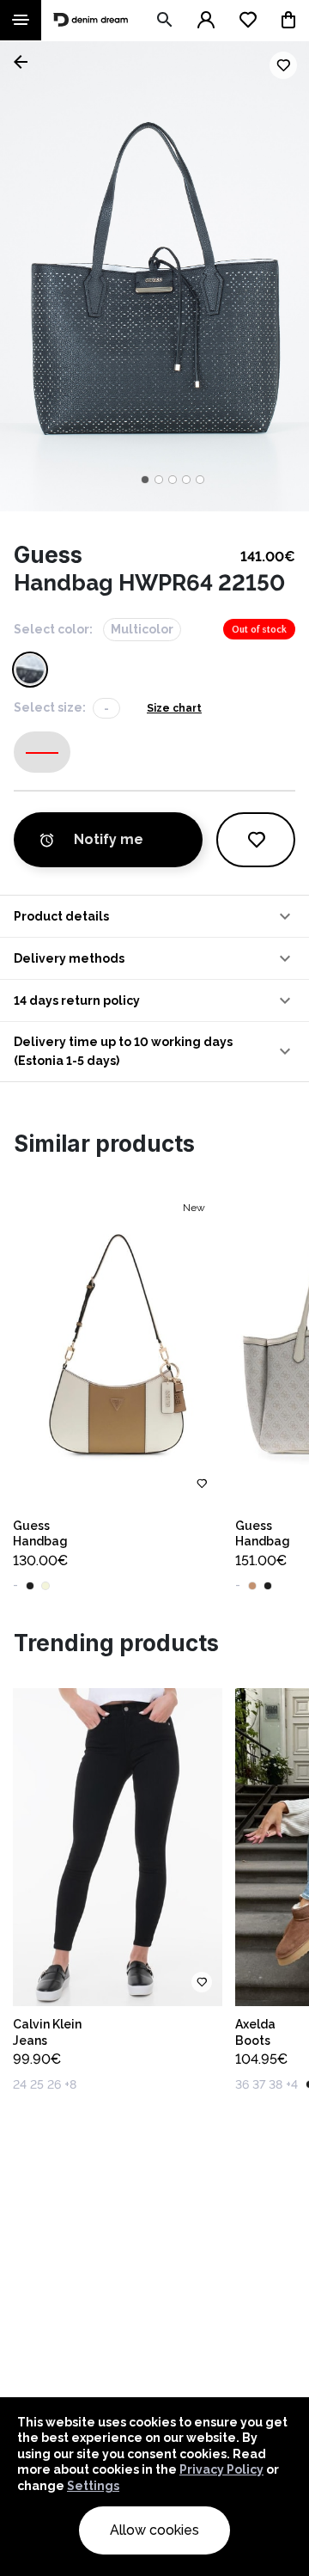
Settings (93, 2486)
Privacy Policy (221, 2469)
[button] (154, 916)
